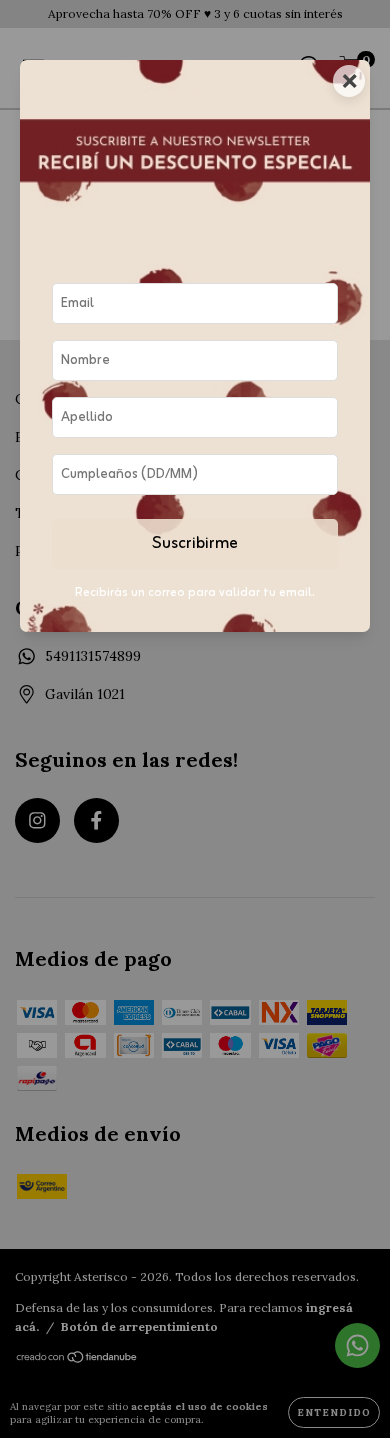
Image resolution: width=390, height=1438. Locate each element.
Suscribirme (195, 544)
